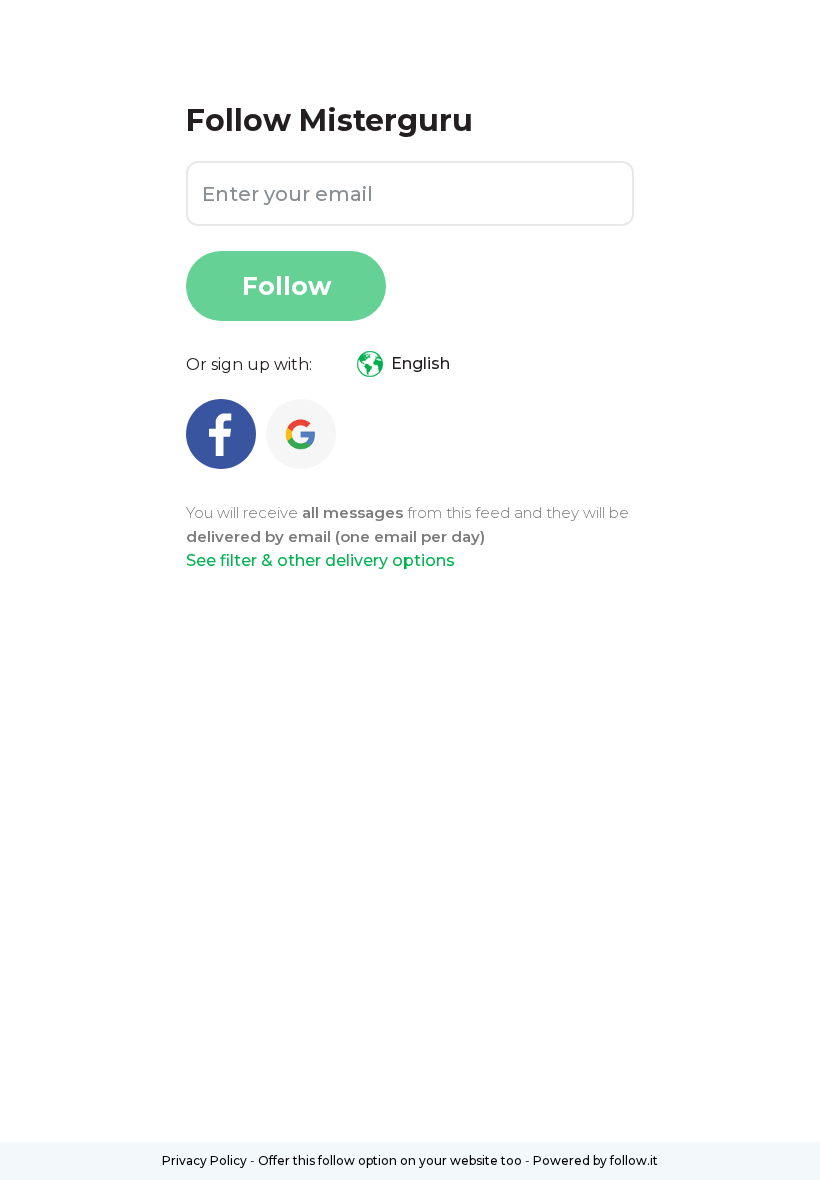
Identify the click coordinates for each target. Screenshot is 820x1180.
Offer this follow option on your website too (390, 1160)
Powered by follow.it (595, 1160)
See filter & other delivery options (320, 560)
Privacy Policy (204, 1160)
